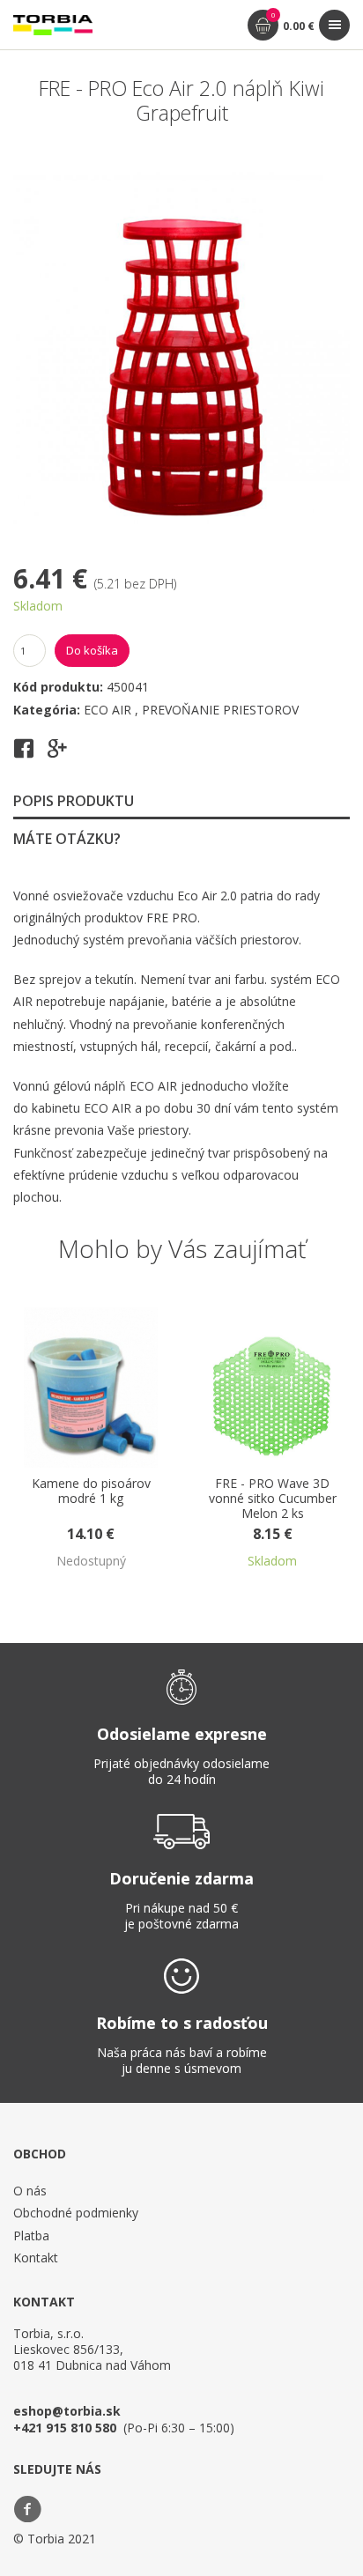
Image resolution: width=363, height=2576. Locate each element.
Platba (31, 2235)
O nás (30, 2191)
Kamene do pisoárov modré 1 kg (91, 1492)
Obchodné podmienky (76, 2213)
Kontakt (36, 2258)
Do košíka (92, 650)
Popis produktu (74, 801)
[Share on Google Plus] (57, 754)
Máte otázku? (67, 839)
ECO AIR (109, 710)
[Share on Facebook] (24, 754)
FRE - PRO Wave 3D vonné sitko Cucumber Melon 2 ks (273, 1499)
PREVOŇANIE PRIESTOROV (220, 710)
